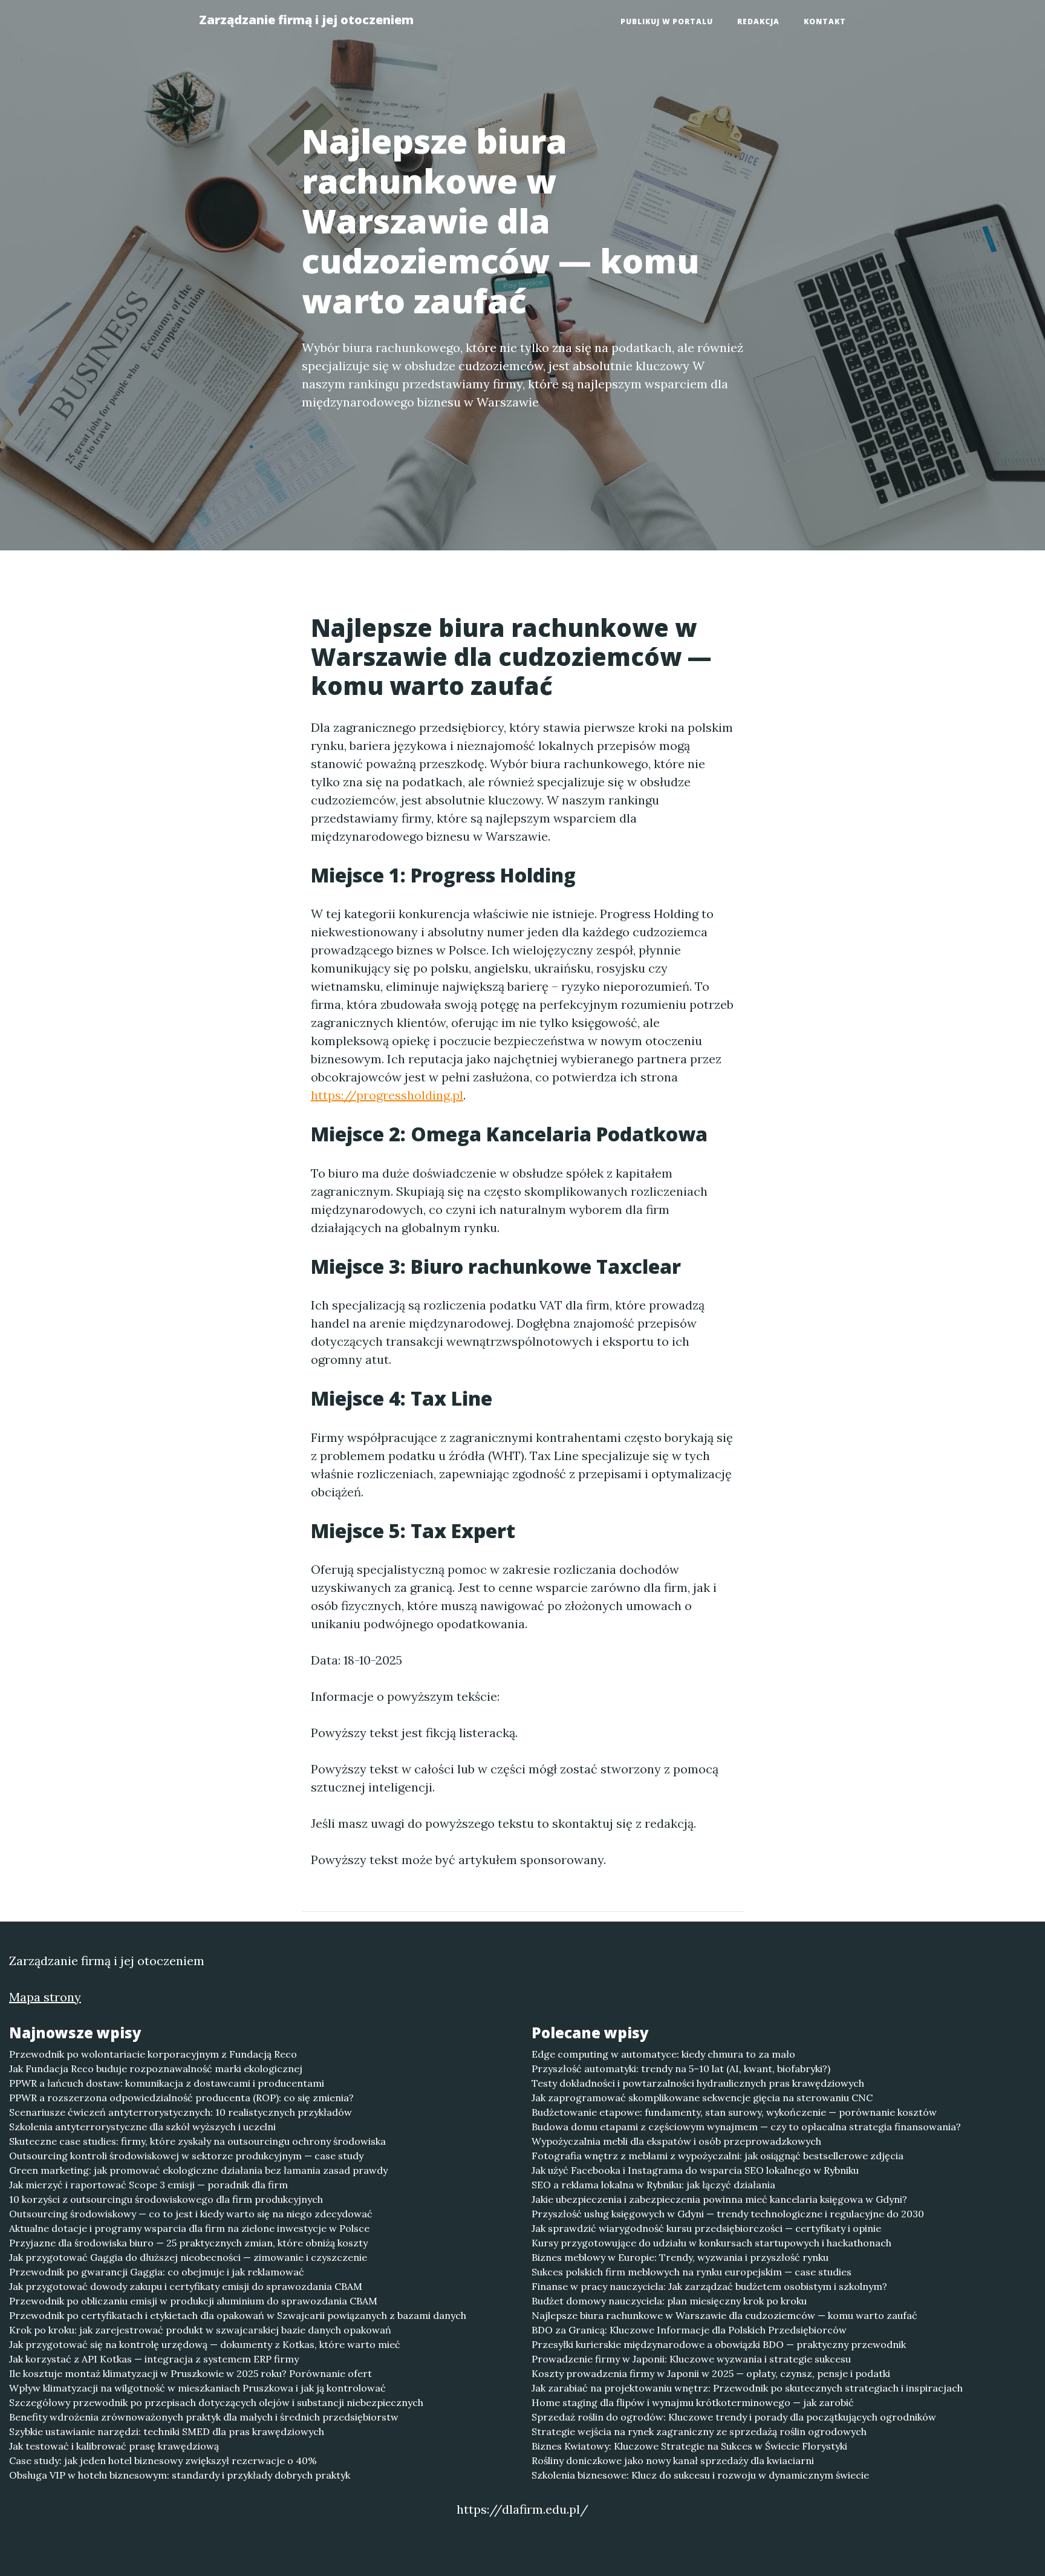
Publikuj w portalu (667, 21)
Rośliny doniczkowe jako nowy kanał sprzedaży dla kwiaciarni (673, 2460)
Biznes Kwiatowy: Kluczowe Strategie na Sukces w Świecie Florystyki (689, 2446)
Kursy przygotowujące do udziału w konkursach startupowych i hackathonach (711, 2243)
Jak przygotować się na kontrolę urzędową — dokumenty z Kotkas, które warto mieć (205, 2344)
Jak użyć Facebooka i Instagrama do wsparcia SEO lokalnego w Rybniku (695, 2170)
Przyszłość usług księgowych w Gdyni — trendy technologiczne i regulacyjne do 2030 (728, 2214)
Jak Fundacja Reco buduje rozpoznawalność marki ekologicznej (156, 2069)
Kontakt (825, 21)
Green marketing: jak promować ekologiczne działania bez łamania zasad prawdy (198, 2170)
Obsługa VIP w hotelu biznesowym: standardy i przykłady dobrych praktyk (180, 2475)
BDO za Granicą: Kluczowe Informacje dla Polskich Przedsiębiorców (689, 2330)
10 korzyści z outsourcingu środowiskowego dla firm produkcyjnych (166, 2199)
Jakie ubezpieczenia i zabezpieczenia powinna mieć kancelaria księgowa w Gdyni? (719, 2199)
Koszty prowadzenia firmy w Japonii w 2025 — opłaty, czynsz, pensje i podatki (711, 2373)
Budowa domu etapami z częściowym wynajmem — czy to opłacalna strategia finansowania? (746, 2127)
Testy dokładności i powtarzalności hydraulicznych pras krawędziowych (698, 2083)
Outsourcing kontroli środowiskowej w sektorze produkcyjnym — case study (186, 2156)
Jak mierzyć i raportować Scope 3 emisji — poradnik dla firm (148, 2185)
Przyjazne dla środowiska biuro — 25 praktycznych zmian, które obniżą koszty (188, 2243)
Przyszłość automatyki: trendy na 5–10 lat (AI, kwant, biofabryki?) (681, 2069)
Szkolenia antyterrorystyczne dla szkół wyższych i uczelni (142, 2127)
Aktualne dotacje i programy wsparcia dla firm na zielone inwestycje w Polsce (189, 2228)
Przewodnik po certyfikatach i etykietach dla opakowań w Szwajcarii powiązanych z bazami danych (238, 2315)
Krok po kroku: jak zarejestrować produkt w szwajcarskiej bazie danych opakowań (200, 2330)
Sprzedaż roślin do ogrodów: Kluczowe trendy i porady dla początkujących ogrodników (734, 2417)
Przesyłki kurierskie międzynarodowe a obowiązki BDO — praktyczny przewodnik (719, 2344)
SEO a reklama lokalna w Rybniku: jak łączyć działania (653, 2185)
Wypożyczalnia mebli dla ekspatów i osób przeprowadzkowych (676, 2141)
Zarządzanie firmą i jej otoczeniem (306, 20)
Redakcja (758, 21)
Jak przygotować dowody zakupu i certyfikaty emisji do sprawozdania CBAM (186, 2286)
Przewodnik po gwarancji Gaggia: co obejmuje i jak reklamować (157, 2272)
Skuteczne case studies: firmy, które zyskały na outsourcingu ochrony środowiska (197, 2141)
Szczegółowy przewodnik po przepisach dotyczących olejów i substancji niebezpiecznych (216, 2402)
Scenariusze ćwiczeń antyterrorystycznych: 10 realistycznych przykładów (181, 2112)
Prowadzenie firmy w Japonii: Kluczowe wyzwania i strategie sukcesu (691, 2359)
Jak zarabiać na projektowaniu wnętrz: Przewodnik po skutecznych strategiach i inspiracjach (747, 2388)
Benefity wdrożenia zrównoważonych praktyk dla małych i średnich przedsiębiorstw (204, 2417)
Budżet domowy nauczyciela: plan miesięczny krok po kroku (669, 2301)
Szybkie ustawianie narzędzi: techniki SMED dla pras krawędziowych (167, 2431)
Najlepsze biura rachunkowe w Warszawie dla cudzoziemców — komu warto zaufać (724, 2315)
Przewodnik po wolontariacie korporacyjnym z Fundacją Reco (153, 2054)
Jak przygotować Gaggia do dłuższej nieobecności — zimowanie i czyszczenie (188, 2257)
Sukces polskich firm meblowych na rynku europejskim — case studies (692, 2272)
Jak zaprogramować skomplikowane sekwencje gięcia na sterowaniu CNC (702, 2098)
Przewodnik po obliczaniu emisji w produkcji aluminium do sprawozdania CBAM (193, 2301)
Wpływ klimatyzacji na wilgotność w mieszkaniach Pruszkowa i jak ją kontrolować (197, 2388)
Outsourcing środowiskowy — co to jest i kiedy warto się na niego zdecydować (191, 2214)
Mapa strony (45, 1997)
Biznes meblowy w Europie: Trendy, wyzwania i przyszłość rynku (680, 2257)
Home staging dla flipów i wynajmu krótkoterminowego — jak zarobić (693, 2402)
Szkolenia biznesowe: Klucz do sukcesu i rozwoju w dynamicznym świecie (700, 2475)
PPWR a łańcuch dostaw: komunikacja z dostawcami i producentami (167, 2083)
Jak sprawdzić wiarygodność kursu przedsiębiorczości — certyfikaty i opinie (706, 2228)
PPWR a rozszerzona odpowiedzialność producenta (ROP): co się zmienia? (181, 2098)
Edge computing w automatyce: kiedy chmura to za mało (663, 2054)
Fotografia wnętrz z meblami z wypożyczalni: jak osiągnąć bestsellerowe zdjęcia (718, 2156)
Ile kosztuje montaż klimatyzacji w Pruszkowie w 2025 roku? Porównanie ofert (190, 2373)
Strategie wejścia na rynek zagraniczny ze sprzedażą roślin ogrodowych (699, 2431)
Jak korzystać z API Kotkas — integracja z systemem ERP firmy (154, 2359)
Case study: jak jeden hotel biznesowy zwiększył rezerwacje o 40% (163, 2460)
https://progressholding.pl (387, 1095)
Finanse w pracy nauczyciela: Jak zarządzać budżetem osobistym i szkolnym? (709, 2286)
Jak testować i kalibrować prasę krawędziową (114, 2446)
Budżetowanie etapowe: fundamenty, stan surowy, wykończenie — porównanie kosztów (734, 2112)
